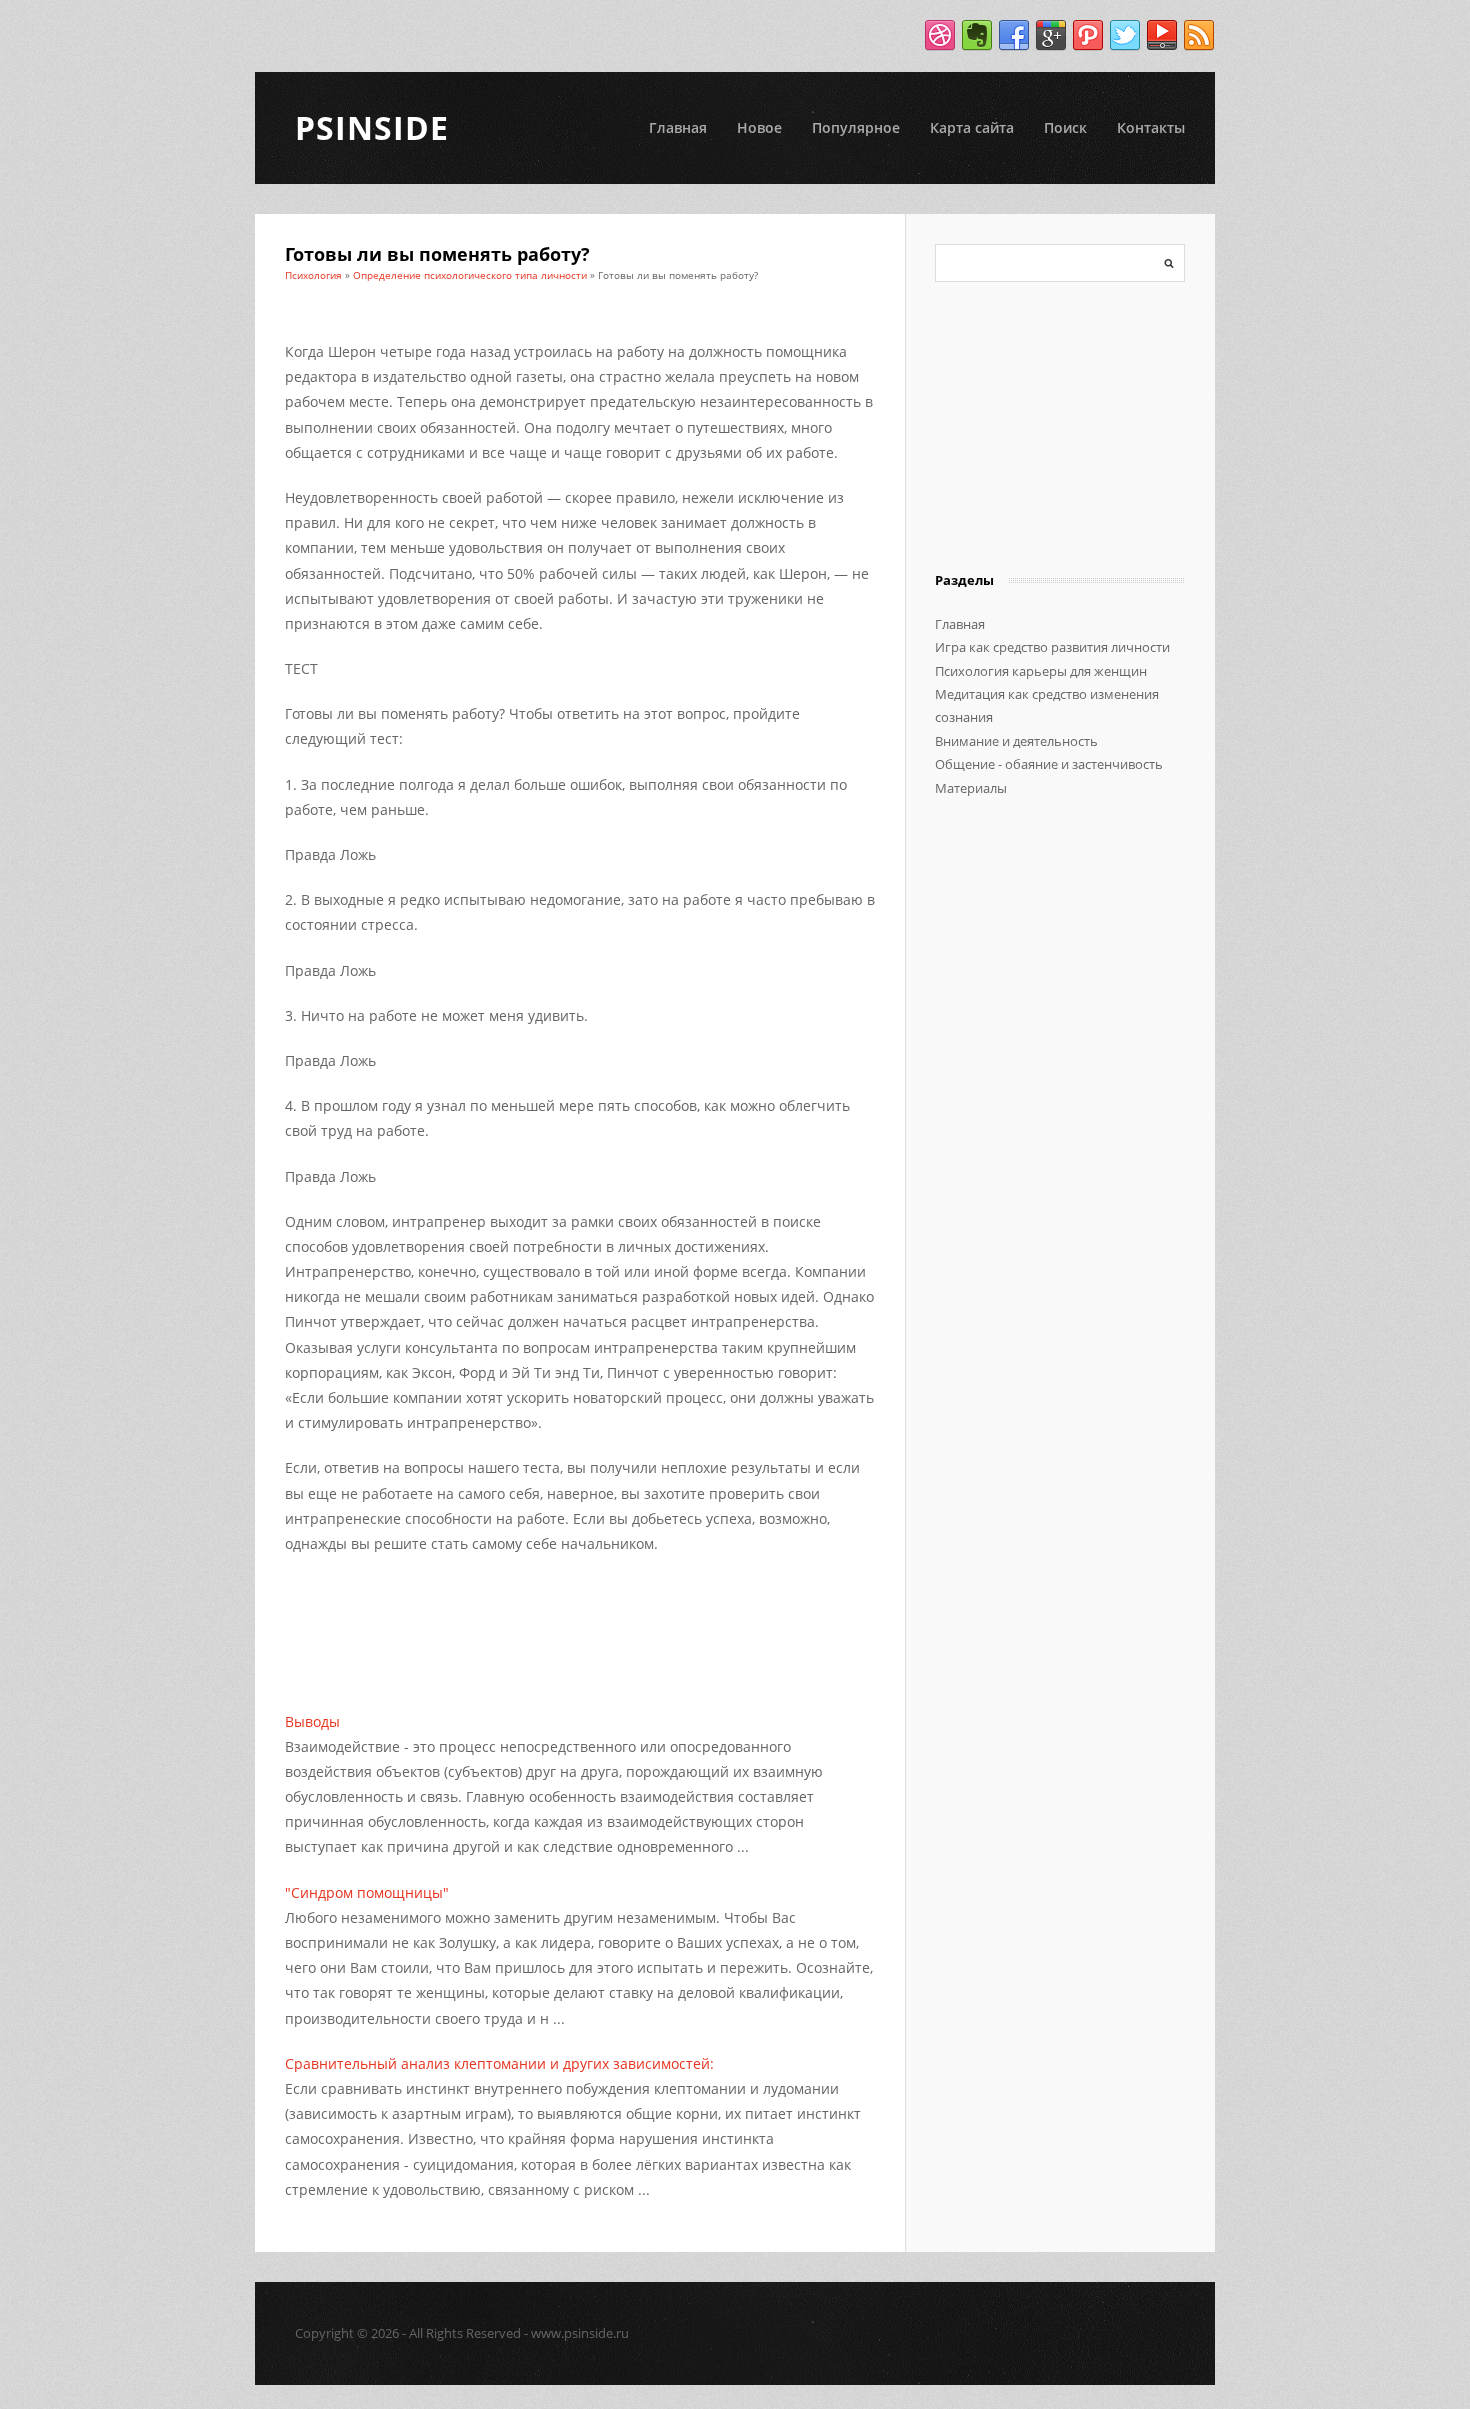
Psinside (372, 127)
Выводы (312, 1721)
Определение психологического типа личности (470, 275)
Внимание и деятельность (1016, 741)
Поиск (1065, 127)
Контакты (1151, 127)
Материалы (971, 788)
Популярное (856, 127)
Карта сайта (972, 127)
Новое (759, 127)
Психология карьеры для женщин (1041, 671)
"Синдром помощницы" (367, 1892)
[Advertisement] (519, 1606)
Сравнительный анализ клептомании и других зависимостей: (499, 2063)
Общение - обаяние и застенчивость (1049, 764)
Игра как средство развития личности (1052, 647)
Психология (313, 275)
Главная (678, 127)
